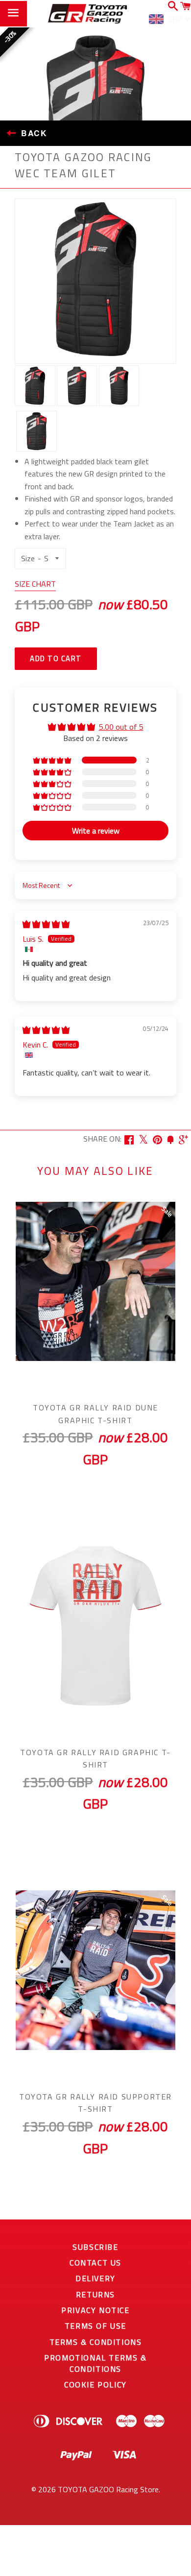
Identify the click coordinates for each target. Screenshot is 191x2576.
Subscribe (95, 2247)
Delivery (95, 2278)
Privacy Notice (95, 2310)
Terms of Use (95, 2326)
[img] (46, 924)
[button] (53, 760)
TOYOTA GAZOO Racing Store (108, 2489)
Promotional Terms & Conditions (95, 2363)
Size (28, 558)
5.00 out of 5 (121, 727)
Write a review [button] (96, 831)
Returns (95, 2294)
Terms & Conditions (96, 2342)
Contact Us (95, 2263)
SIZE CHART (35, 584)
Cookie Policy (95, 2385)
